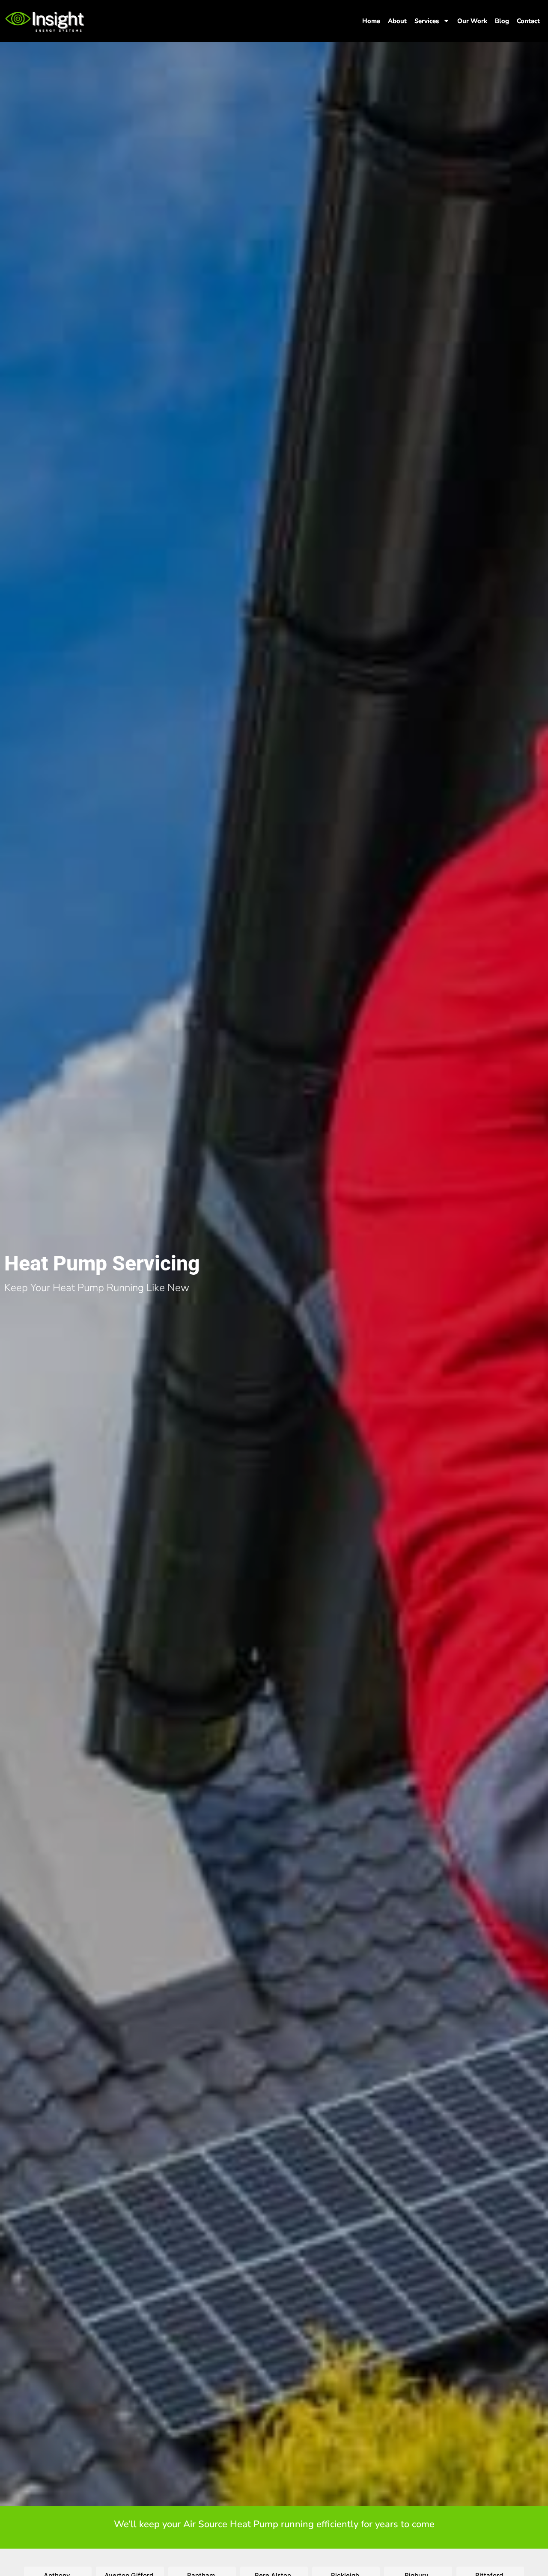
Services (427, 21)
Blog (502, 21)
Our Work (472, 21)
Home (371, 21)
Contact (528, 21)
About (397, 21)
